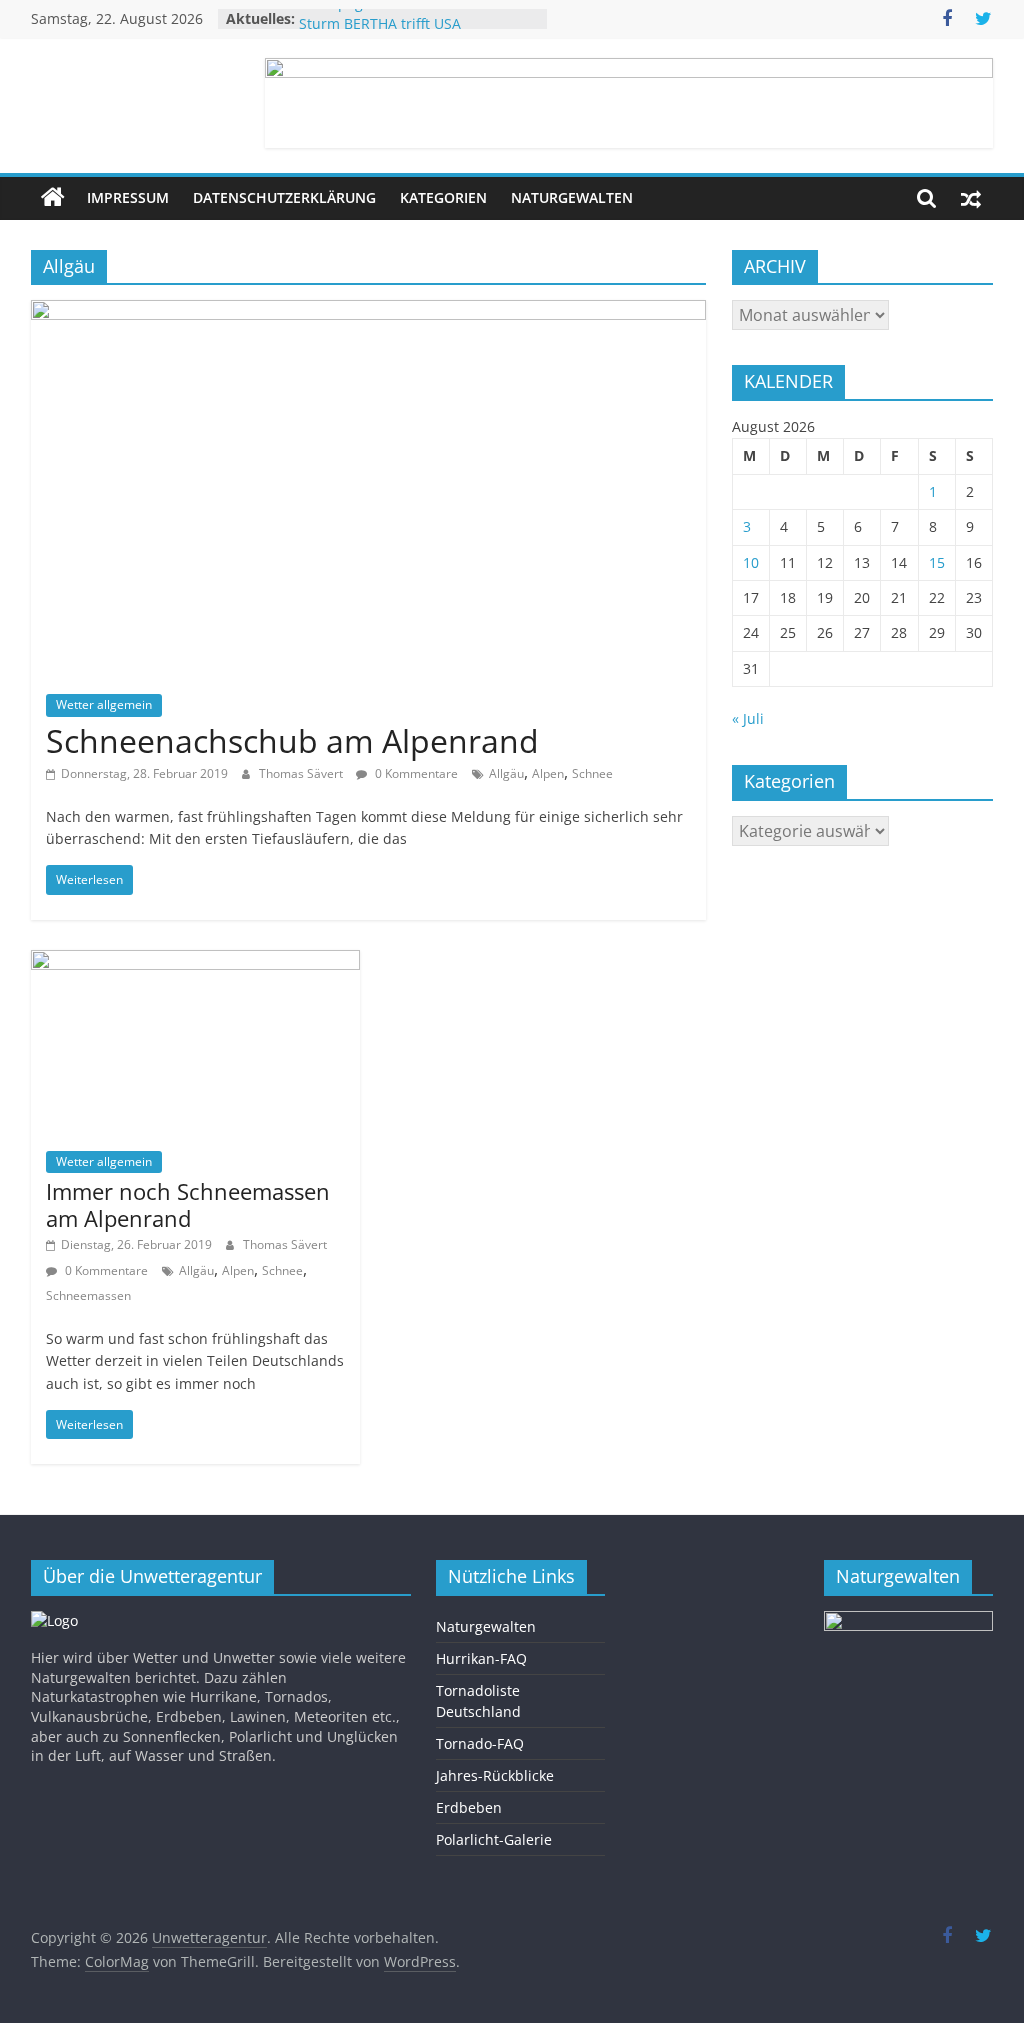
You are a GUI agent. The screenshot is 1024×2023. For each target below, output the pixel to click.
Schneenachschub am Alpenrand (292, 740)
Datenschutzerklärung (284, 197)
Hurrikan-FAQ (481, 1658)
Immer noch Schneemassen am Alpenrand (188, 1204)
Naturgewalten (572, 197)
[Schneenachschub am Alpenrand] (368, 312)
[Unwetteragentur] (53, 198)
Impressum (128, 197)
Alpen (548, 773)
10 (751, 562)
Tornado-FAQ (480, 1743)
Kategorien (443, 197)
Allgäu (506, 773)
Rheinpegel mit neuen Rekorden (407, 15)
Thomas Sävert (302, 773)
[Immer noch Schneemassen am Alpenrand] (195, 962)
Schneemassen (88, 1295)
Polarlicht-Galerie (494, 1839)
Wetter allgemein (104, 704)
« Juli (748, 718)
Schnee (592, 773)
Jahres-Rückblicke (495, 1775)
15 (937, 562)
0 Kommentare (415, 773)
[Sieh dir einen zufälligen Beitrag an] (971, 198)
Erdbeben (469, 1807)
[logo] (54, 1620)
